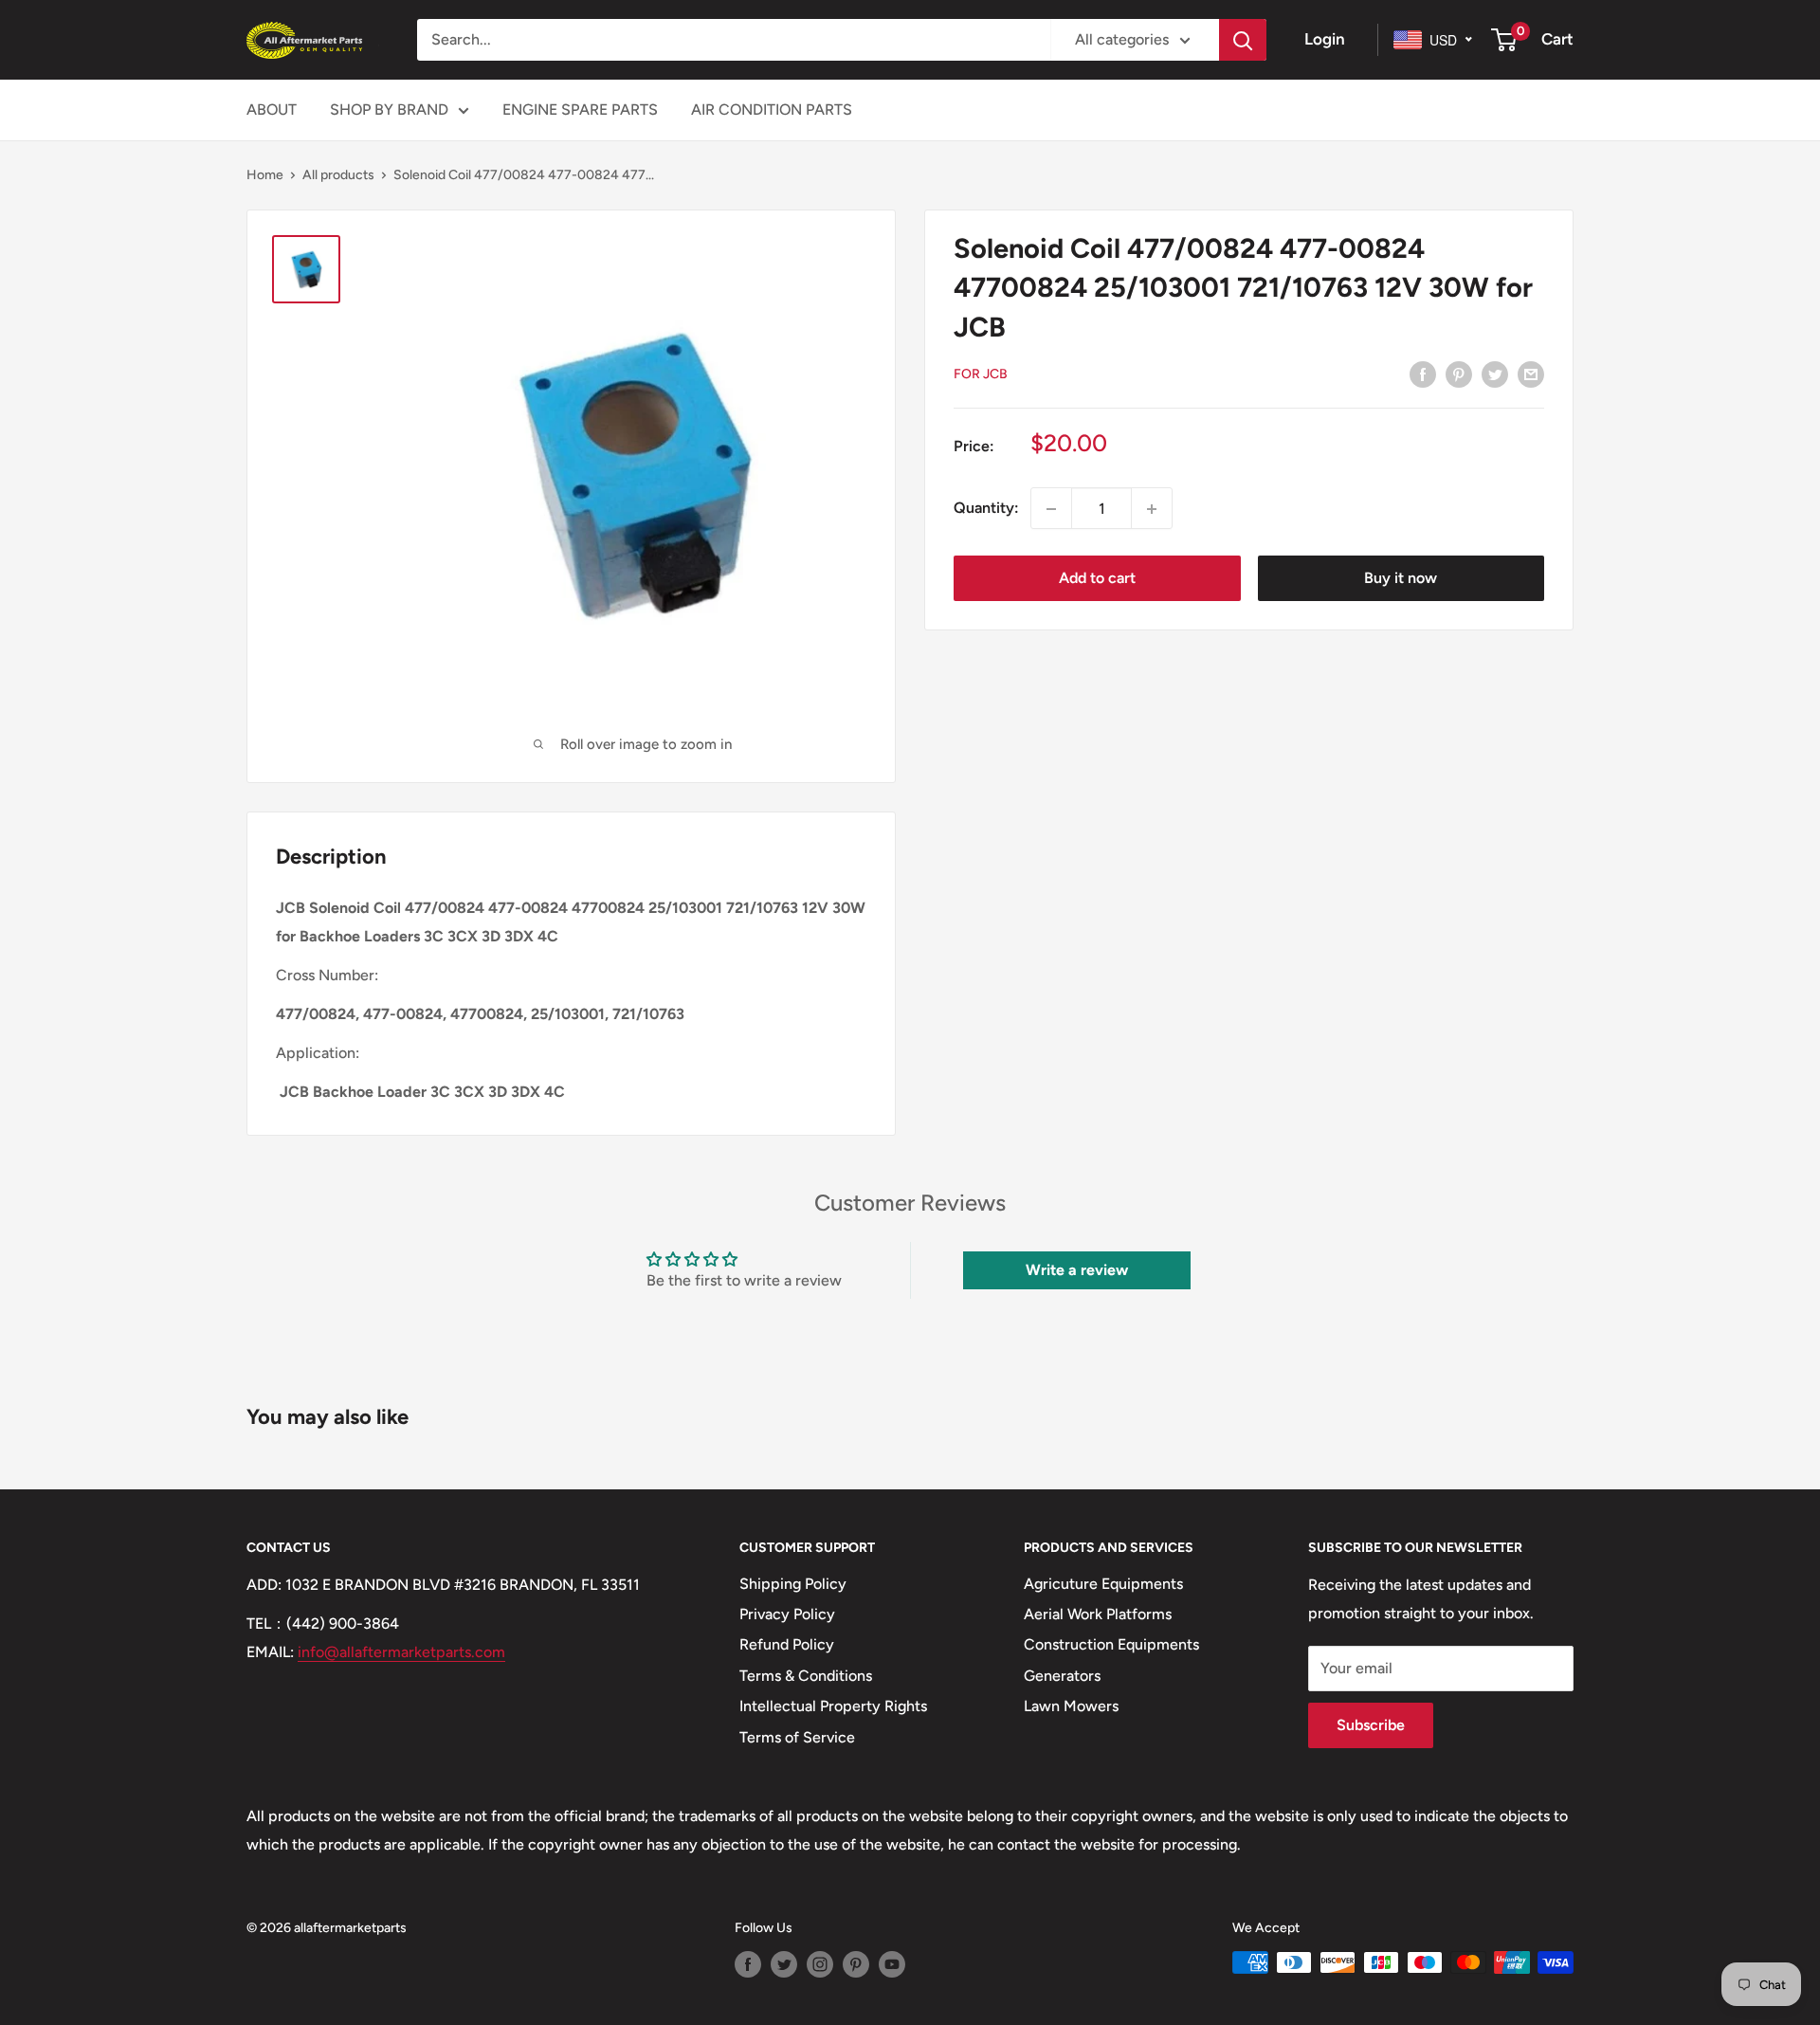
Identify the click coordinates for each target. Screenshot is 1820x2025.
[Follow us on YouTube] (892, 1964)
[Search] (1243, 40)
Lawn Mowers (1071, 1706)
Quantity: (986, 509)
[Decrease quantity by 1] (1051, 509)
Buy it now (1401, 579)
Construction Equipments (1111, 1644)
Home (265, 175)
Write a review (1077, 1270)
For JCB (981, 374)
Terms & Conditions (806, 1676)
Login (1325, 39)
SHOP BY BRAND (389, 109)
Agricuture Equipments (1103, 1584)
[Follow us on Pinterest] (856, 1964)
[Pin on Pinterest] (1459, 374)
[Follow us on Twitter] (784, 1964)
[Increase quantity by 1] (1152, 509)
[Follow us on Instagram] (820, 1964)
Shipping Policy (793, 1584)
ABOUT (272, 109)
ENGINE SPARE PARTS (580, 109)
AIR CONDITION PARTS (772, 109)
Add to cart (1097, 579)
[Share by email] (1531, 374)
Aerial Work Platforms (1098, 1614)
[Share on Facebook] (1423, 374)
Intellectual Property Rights (833, 1706)
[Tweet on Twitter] (1495, 374)
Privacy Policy (787, 1614)
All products (338, 175)
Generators (1062, 1676)
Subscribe (1371, 1725)
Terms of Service (797, 1737)
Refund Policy (787, 1644)
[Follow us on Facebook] (748, 1964)
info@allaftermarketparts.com (401, 1652)
